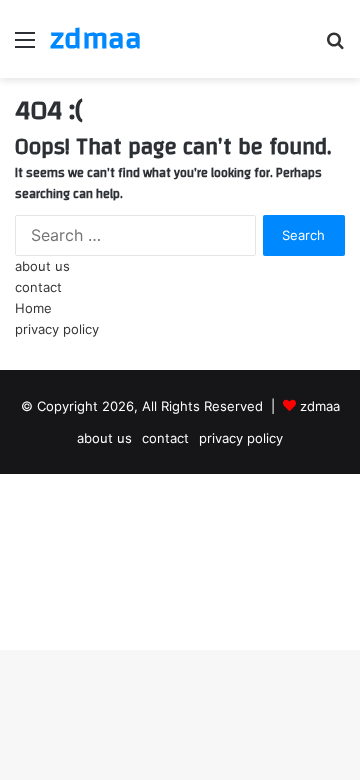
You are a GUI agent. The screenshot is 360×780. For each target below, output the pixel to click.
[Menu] (25, 46)
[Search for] (335, 46)
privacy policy (57, 329)
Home (33, 308)
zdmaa (320, 406)
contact (38, 287)
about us (42, 266)
